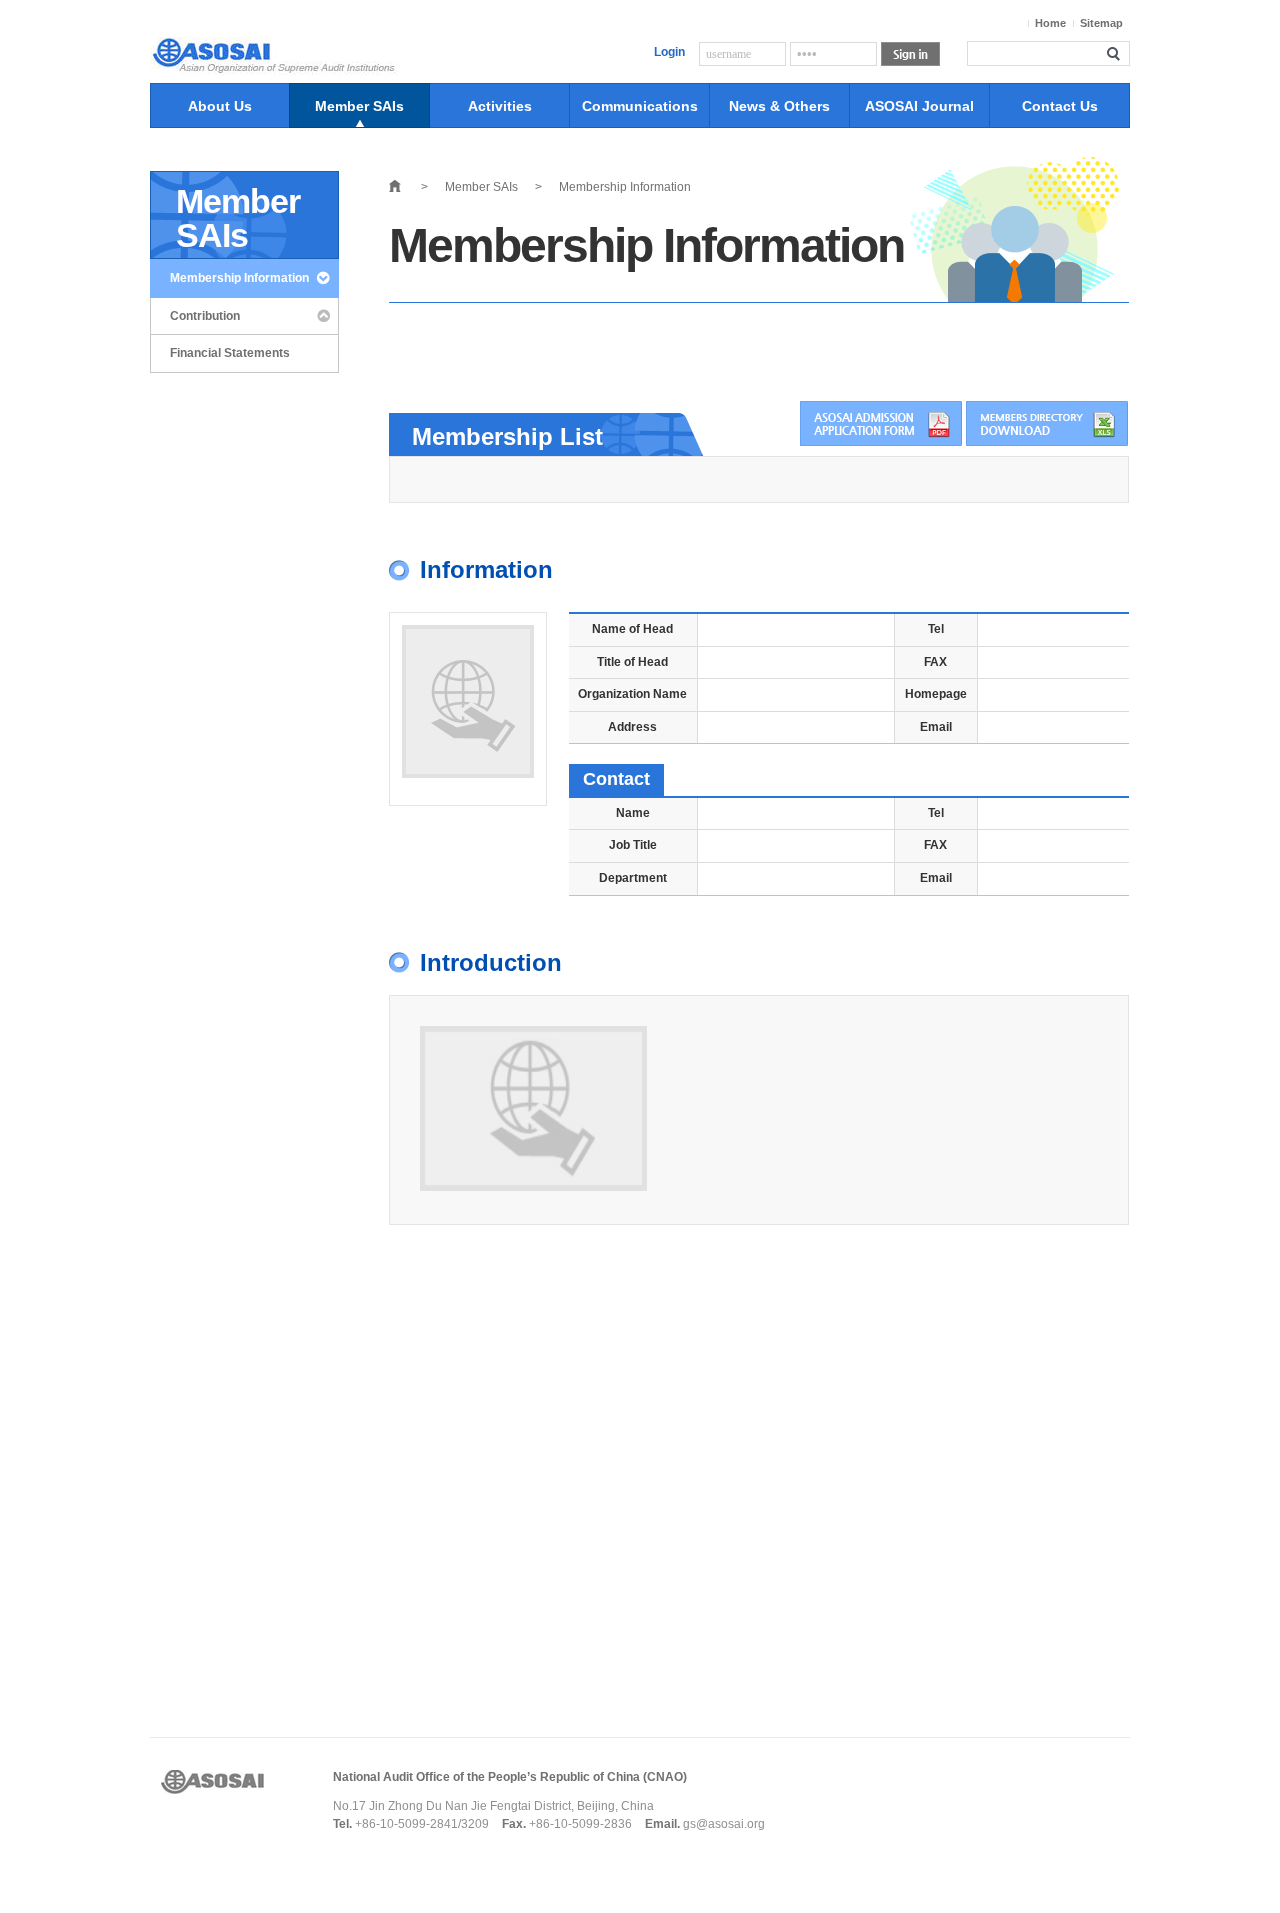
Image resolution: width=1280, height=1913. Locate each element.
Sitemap (1101, 23)
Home (1050, 23)
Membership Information (239, 278)
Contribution (205, 316)
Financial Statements (230, 353)
